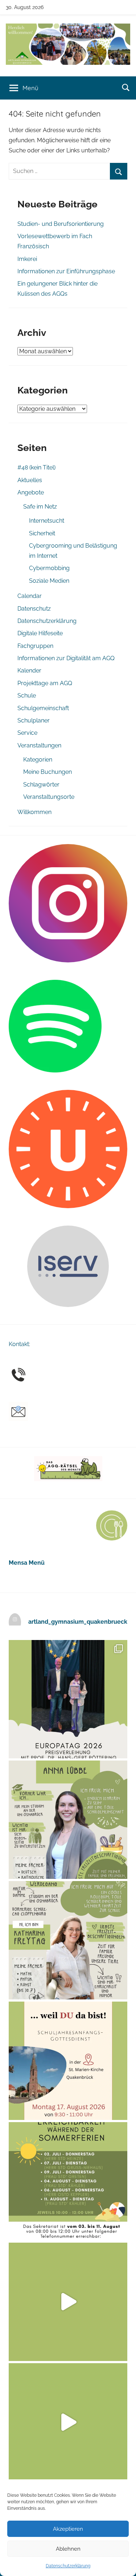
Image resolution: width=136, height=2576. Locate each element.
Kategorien (38, 760)
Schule (27, 695)
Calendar (30, 596)
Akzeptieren (68, 2529)
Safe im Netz (40, 507)
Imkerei (27, 259)
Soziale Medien (49, 581)
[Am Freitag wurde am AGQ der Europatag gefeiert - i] (68, 1699)
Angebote (31, 492)
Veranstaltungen (39, 745)
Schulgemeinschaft (43, 708)
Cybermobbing (49, 568)
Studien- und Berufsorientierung (61, 224)
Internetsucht (47, 521)
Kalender (29, 671)
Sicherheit (42, 533)
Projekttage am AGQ (45, 683)
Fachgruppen (35, 646)
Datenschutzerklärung (68, 2566)
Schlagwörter (41, 785)
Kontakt (19, 1344)
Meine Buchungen (48, 772)
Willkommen (34, 812)
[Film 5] (68, 2302)
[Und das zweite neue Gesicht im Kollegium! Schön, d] (68, 1820)
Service (27, 733)
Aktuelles (30, 480)
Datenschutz (34, 609)
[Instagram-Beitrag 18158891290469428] (68, 2181)
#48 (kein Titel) (36, 467)
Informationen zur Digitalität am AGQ (66, 658)
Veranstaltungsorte (49, 797)
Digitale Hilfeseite (40, 633)
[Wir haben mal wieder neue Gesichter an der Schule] (68, 1940)
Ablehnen (68, 2549)
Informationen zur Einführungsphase (66, 271)
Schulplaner (34, 720)
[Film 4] (68, 2422)
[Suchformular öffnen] (126, 87)
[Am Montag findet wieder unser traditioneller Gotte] (68, 2061)
